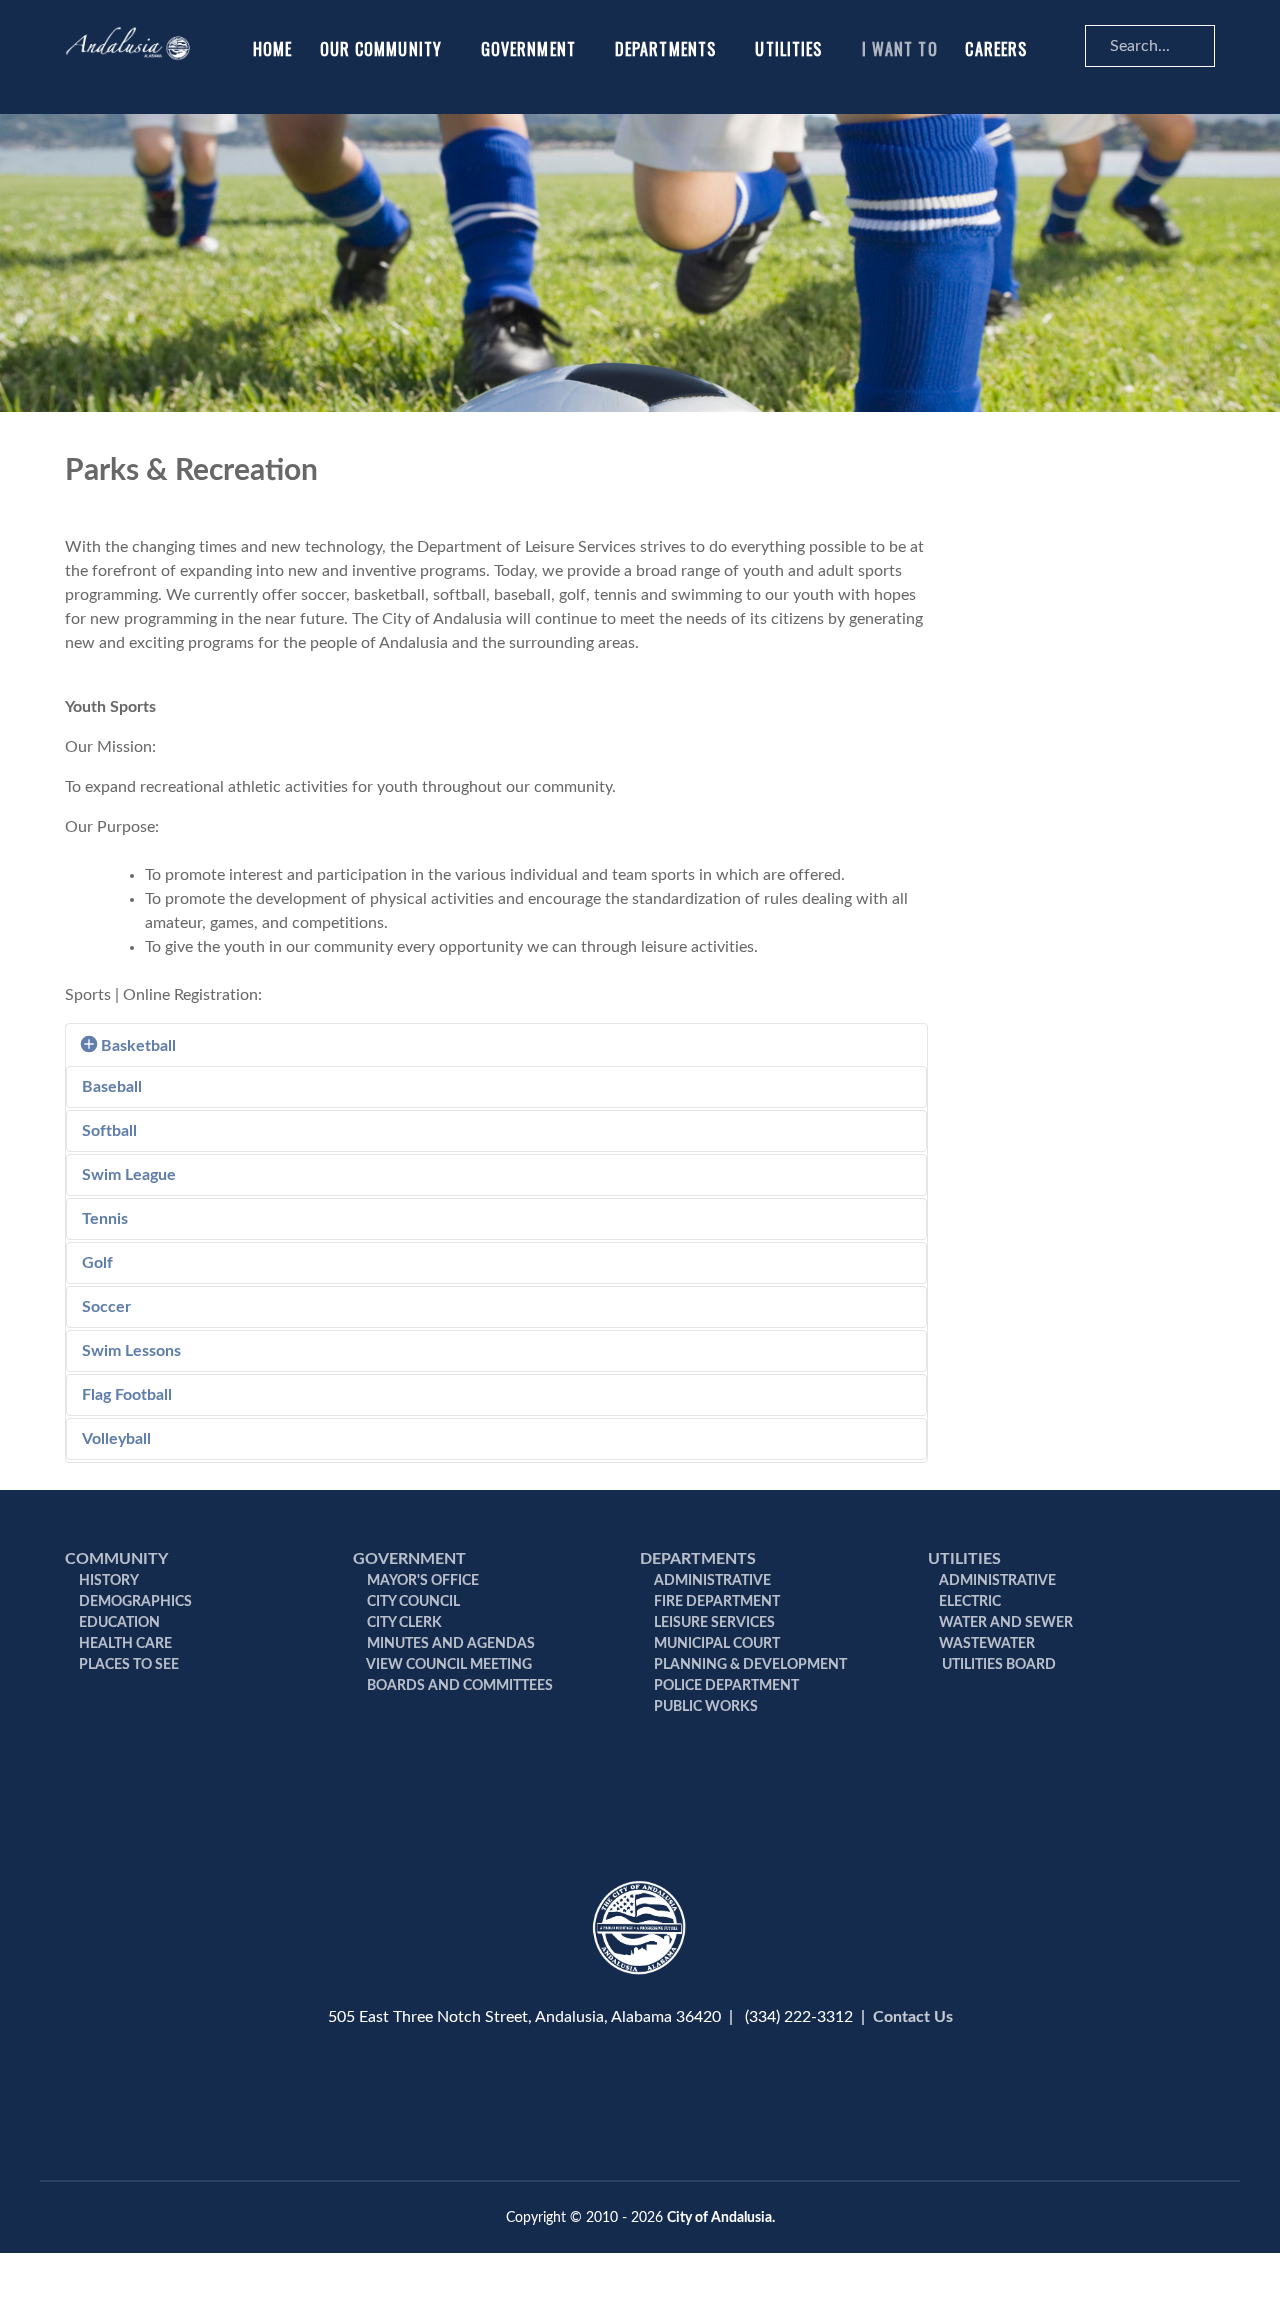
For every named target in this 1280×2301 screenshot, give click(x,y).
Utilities (964, 1559)
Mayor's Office (421, 1581)
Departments (698, 1559)
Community (116, 1559)
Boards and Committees (458, 1686)
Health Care (124, 1644)
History (107, 1581)
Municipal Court (715, 1644)
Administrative (711, 1581)
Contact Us (913, 2017)
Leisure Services (713, 1623)
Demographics (134, 1602)
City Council (412, 1602)
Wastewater (987, 1644)
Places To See (127, 1665)
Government (409, 1559)
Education (118, 1623)
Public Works (704, 1707)
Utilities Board (997, 1665)
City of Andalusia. (721, 2217)
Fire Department (715, 1602)
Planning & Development (749, 1665)
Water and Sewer (1006, 1623)
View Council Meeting (448, 1665)
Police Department (725, 1686)
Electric (970, 1602)
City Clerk (403, 1623)
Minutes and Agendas (449, 1644)
